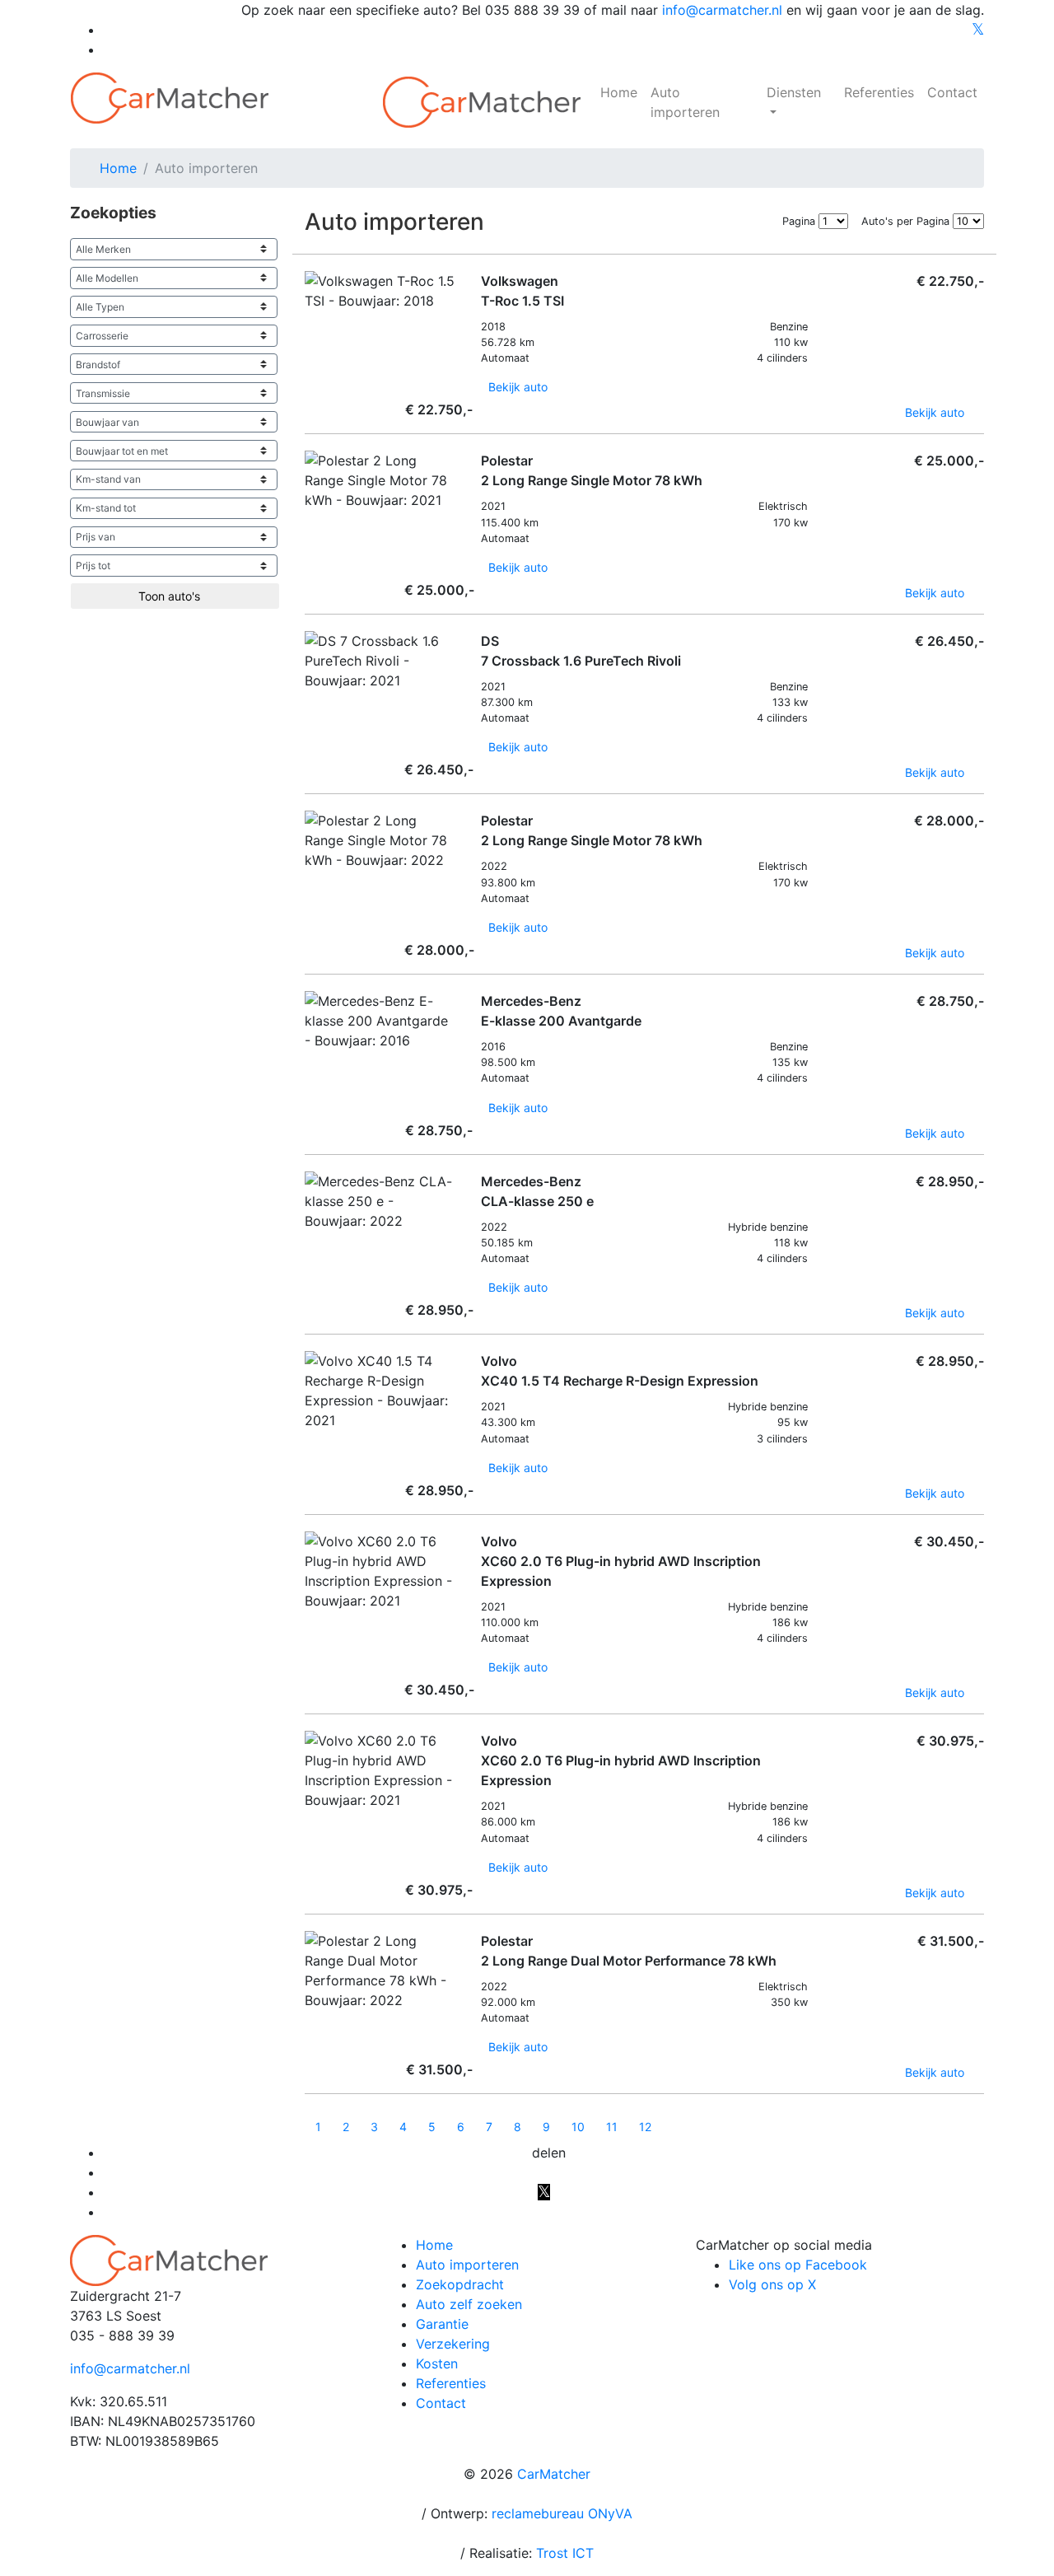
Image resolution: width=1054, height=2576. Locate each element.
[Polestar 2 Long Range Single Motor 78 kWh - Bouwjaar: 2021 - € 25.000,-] (309, 521)
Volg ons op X (772, 2284)
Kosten (437, 2363)
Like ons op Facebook (798, 2265)
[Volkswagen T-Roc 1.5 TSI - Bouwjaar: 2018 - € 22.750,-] (309, 322)
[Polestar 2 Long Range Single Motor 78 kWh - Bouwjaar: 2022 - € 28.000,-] (309, 881)
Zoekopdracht (460, 2284)
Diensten (794, 92)
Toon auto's (171, 596)
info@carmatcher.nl (722, 10)
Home (619, 92)
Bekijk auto (520, 387)
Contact (952, 92)
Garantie (442, 2324)
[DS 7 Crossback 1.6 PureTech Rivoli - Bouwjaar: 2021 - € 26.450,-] (309, 701)
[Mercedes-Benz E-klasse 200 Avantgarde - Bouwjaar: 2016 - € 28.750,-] (309, 1061)
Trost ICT (565, 2553)
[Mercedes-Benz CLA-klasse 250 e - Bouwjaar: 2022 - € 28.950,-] (309, 1242)
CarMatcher (554, 2474)
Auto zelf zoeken (469, 2304)
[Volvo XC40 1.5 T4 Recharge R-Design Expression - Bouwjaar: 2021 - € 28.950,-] (309, 1441)
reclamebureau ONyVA (562, 2513)
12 (645, 2127)
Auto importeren (685, 102)
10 (578, 2127)
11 (612, 2127)
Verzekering (453, 2344)
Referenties (879, 92)
